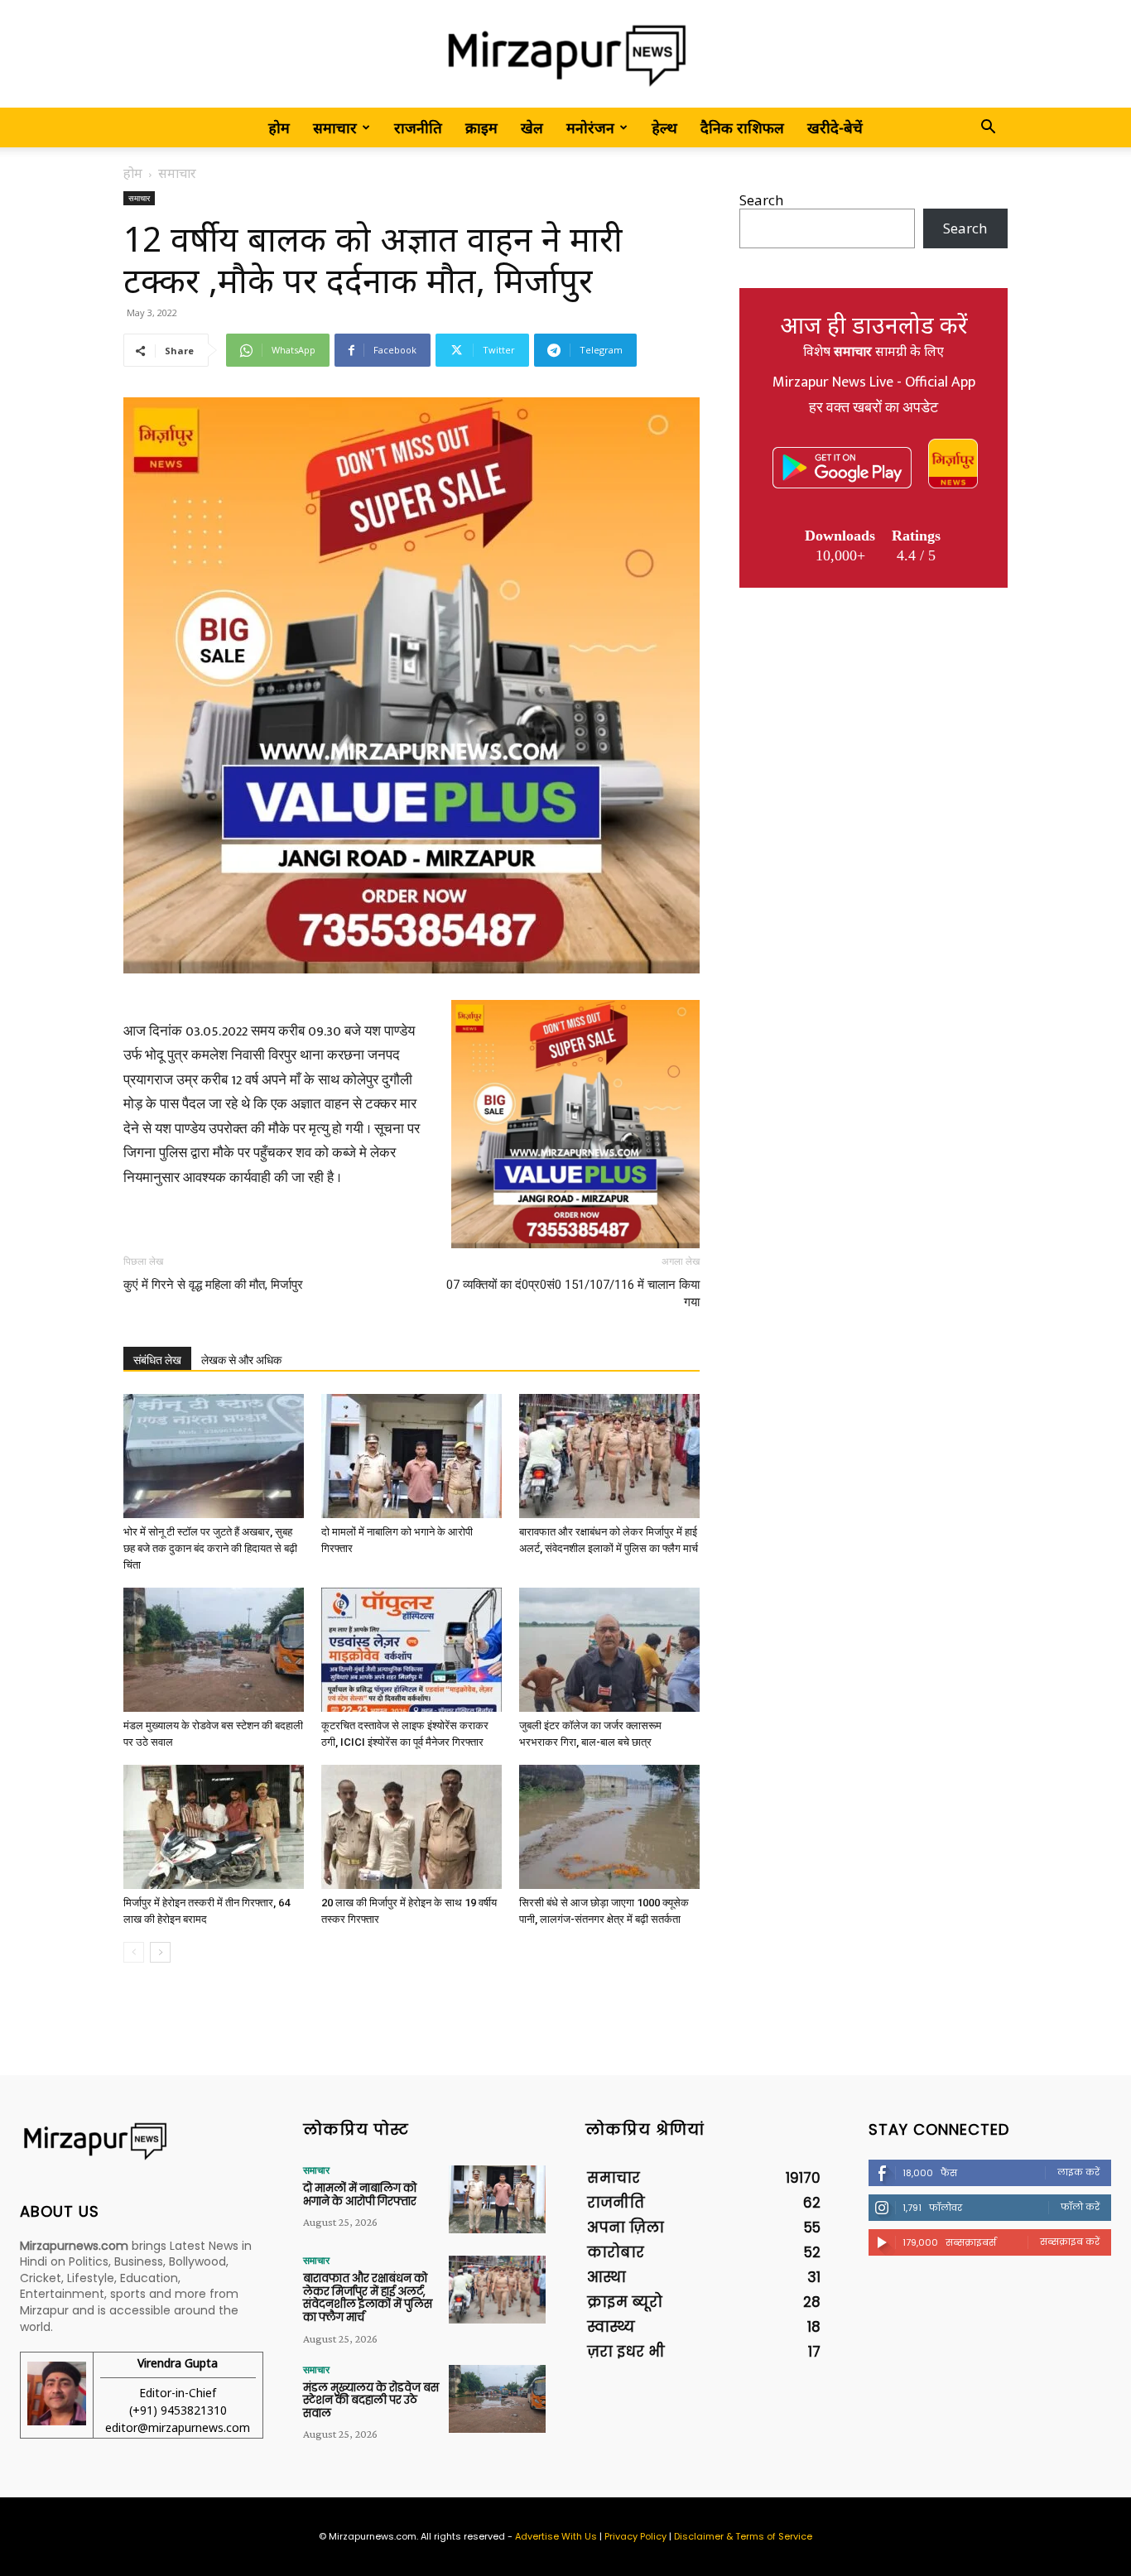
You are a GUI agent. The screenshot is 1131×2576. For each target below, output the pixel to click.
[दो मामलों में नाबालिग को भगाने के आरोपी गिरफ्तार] (411, 1456)
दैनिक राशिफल (742, 127)
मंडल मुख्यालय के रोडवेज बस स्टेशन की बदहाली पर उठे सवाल (371, 2401)
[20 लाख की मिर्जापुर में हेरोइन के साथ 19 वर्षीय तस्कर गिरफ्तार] (411, 1827)
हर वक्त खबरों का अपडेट (874, 408)
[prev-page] (134, 1952)
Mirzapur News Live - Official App (874, 382)
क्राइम (481, 127)
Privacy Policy (635, 2536)
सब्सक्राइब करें (1070, 2242)
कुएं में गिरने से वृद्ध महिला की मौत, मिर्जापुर (213, 1285)
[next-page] (160, 1952)
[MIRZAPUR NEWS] (142, 2141)
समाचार (335, 127)
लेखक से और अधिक (241, 1360)
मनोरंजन (590, 127)
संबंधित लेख (157, 1360)
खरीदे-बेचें (835, 127)
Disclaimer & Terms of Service (743, 2536)
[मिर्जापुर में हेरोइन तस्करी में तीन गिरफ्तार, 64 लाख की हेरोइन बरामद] (214, 1827)
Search (761, 200)
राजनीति (418, 127)
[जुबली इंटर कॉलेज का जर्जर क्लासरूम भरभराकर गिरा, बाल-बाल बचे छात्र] (609, 1650)
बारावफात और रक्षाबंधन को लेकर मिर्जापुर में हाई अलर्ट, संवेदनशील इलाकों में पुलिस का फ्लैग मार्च (368, 2298)
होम (279, 127)
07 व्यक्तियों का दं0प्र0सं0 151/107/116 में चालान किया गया (573, 1293)
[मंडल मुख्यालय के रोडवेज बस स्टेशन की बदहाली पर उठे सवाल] (214, 1650)
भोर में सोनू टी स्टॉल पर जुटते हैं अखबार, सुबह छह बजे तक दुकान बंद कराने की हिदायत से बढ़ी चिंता (210, 1548)
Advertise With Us (556, 2536)
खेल (532, 127)
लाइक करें (1078, 2172)
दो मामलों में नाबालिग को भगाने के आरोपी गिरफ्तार (360, 2195)
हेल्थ (664, 127)
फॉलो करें (1080, 2207)
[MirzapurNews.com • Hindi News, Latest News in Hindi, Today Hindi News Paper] (565, 55)
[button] (988, 128)
